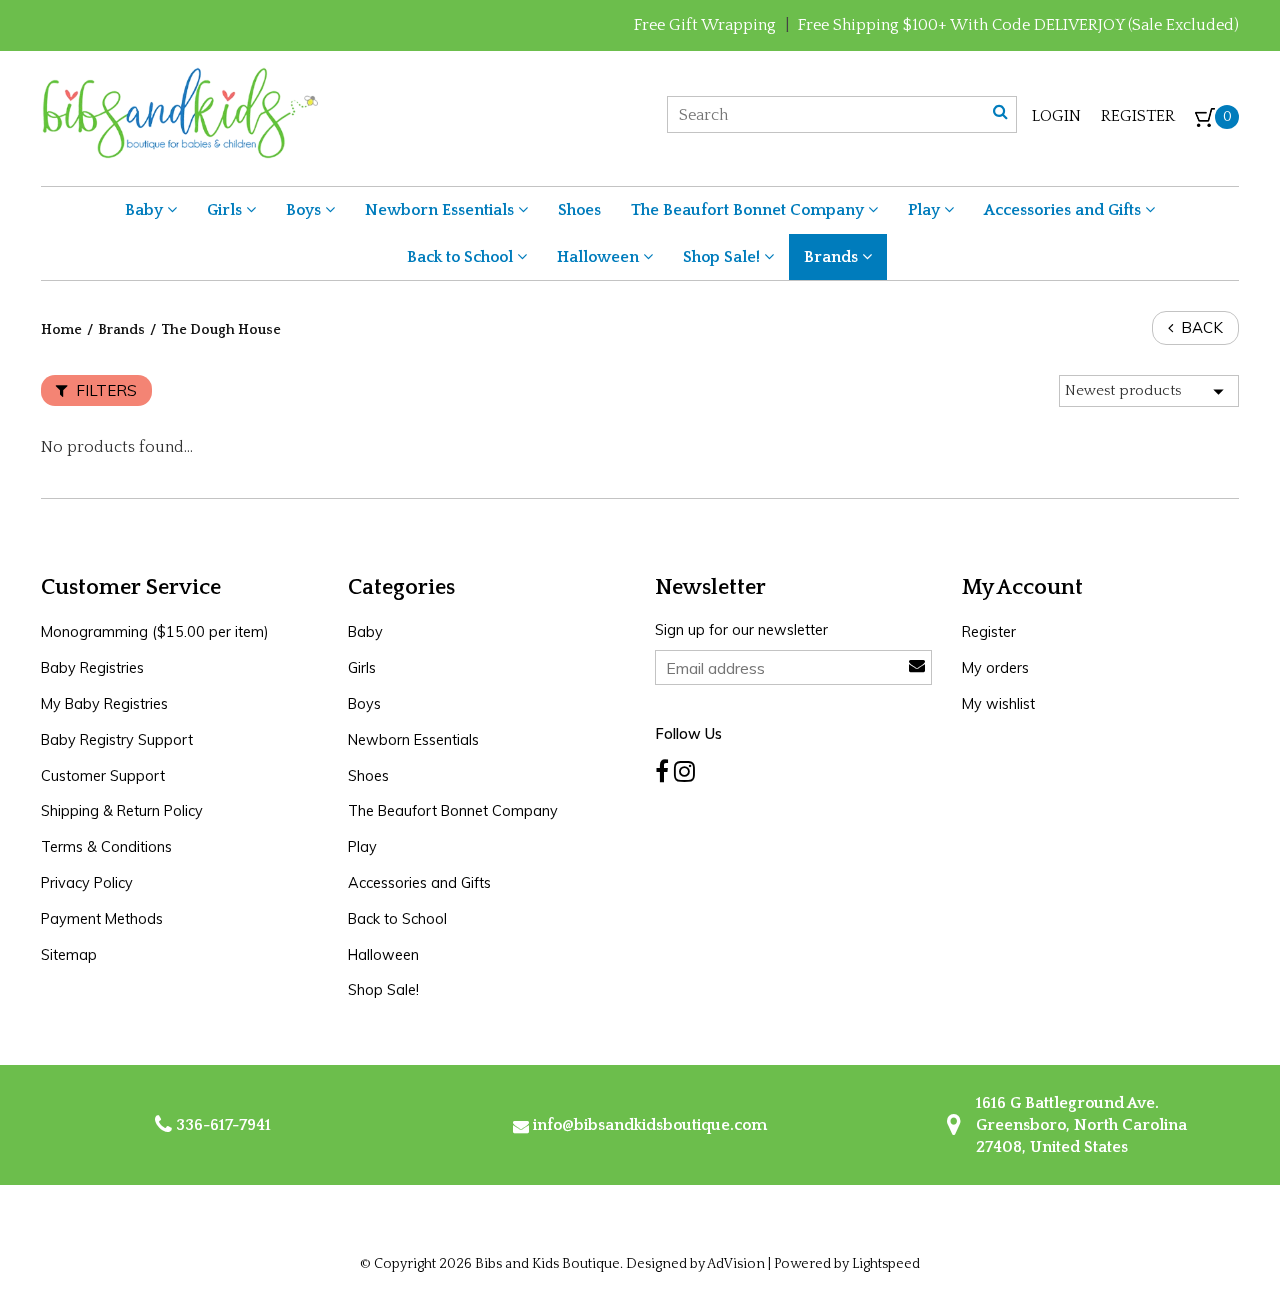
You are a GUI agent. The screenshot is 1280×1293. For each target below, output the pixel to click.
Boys (305, 210)
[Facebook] (662, 772)
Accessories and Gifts (1064, 210)
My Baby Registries (104, 704)
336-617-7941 (221, 1125)
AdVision (736, 1264)
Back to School (462, 257)
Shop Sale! (723, 257)
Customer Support (103, 776)
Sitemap (69, 955)
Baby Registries (92, 668)
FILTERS (104, 390)
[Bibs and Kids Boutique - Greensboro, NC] (179, 112)
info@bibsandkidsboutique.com (650, 1125)
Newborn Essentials (441, 210)
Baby (146, 210)
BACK (1200, 327)
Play (926, 210)
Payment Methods (102, 919)
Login (1056, 116)
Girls (226, 210)
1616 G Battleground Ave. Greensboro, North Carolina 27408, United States (1079, 1125)
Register (1138, 116)
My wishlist (998, 704)
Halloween (600, 257)
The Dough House (221, 330)
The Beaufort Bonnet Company (749, 210)
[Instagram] (684, 772)
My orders (995, 668)
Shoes (579, 210)
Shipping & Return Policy (122, 811)
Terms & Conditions (106, 847)
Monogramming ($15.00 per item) (155, 632)
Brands (833, 257)
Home (61, 330)
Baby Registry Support (117, 740)
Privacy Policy (87, 883)
